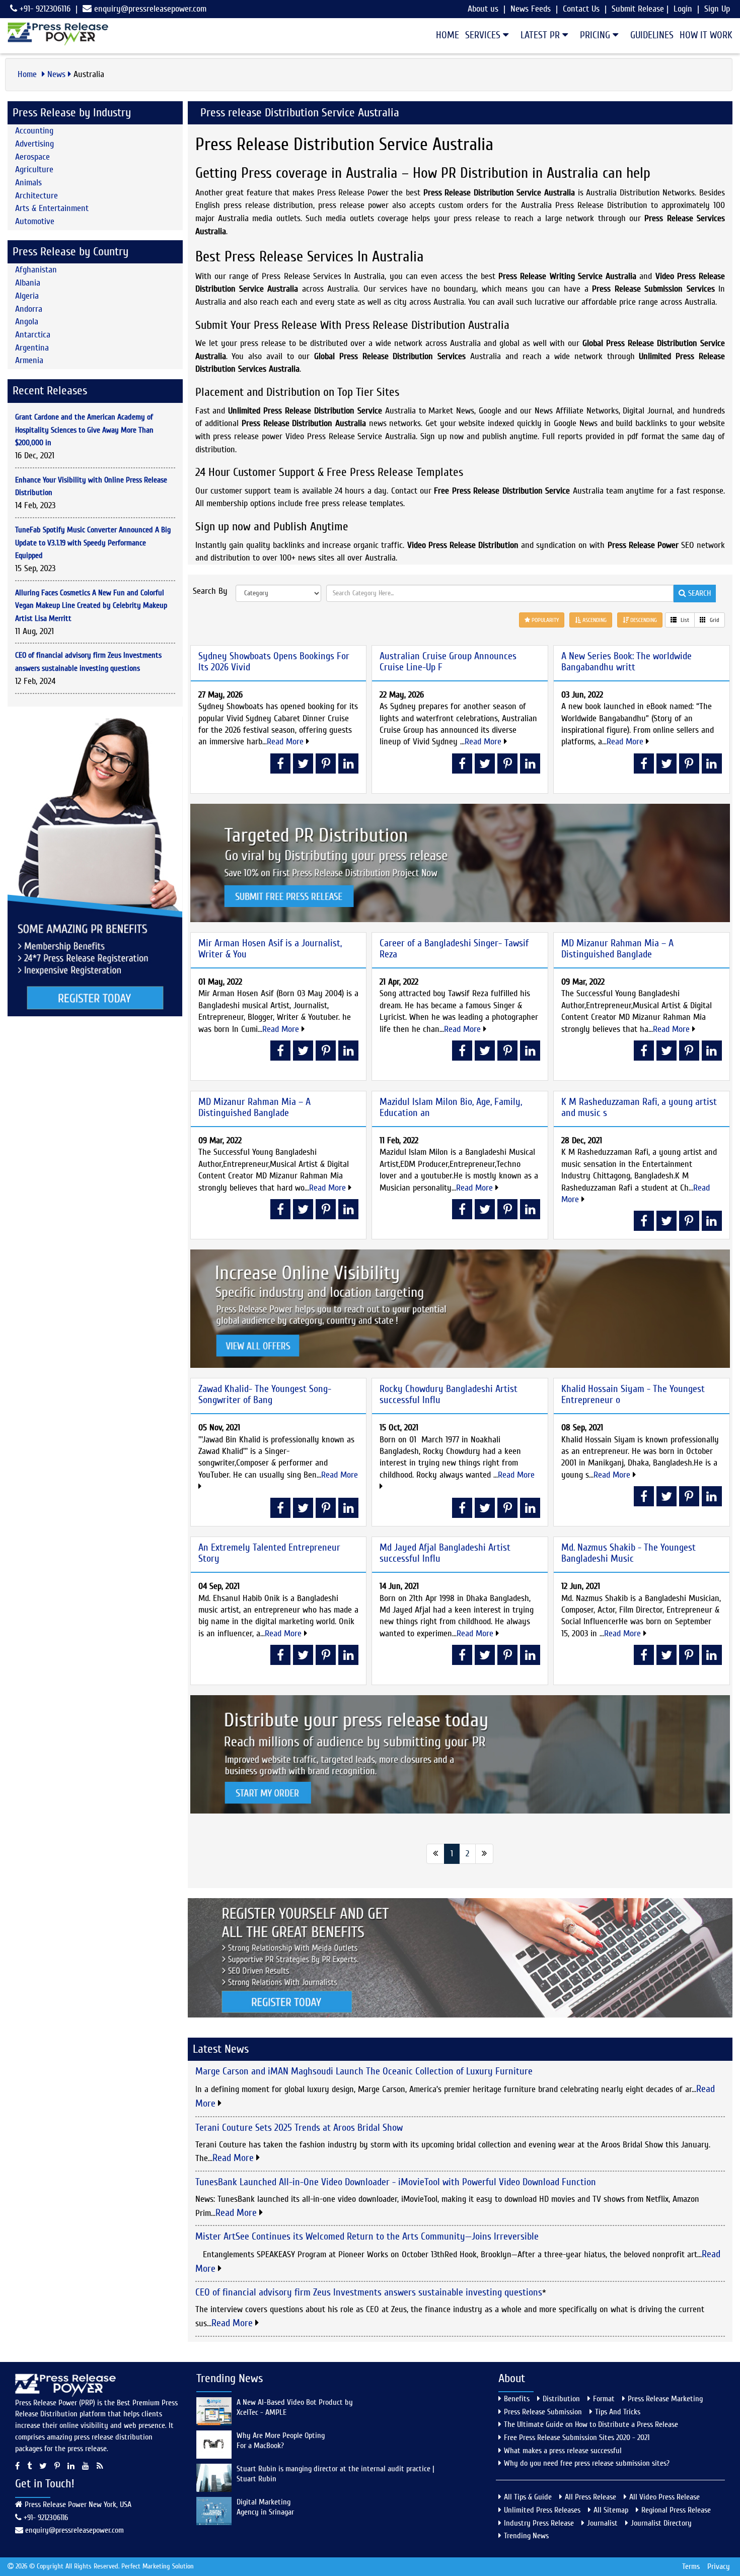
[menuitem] (445, 35)
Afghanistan (36, 270)
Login (683, 9)
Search (698, 593)
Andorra (29, 309)
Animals (28, 183)
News (56, 74)
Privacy (719, 2566)
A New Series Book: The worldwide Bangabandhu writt (626, 662)
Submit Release (638, 9)
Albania (28, 283)
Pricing (596, 35)
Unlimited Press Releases (542, 2510)
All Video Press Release (664, 2497)
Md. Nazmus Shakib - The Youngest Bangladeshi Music (628, 1553)
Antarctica (33, 335)
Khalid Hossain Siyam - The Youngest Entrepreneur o (633, 1394)
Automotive (35, 221)
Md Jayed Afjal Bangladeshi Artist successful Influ (445, 1553)
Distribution (561, 2399)
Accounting (34, 131)
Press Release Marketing (665, 2399)
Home (448, 35)
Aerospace (32, 157)
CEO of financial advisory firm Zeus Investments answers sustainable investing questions (369, 2292)
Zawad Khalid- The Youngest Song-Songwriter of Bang (265, 1394)
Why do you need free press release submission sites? (587, 2463)
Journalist (602, 2523)
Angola (27, 322)
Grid (714, 620)
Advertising (34, 144)
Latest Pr (541, 35)
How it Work (706, 35)
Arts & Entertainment (52, 208)
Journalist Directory (661, 2523)
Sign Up (717, 9)
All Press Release (590, 2497)
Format (604, 2399)
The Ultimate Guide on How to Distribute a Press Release (591, 2424)
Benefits (517, 2399)
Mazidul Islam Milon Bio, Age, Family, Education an (451, 1107)
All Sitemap (611, 2510)
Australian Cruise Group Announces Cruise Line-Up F (448, 662)
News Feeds (531, 9)
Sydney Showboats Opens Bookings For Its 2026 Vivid (274, 662)
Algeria (27, 296)
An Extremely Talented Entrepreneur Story (269, 1553)
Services (484, 35)
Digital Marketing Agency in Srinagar (265, 2507)
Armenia (29, 360)
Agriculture (34, 169)
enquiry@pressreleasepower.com (150, 9)
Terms (691, 2566)
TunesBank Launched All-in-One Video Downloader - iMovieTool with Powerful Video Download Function (396, 2182)
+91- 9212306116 (44, 9)
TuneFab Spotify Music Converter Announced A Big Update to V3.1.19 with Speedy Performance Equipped (93, 543)
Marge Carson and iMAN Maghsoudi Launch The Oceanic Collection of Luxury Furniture (364, 2071)
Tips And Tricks (618, 2412)
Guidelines (652, 35)
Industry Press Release (539, 2523)
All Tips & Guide (528, 2497)
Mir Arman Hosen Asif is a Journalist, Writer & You (270, 949)
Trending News (526, 2536)
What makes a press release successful (563, 2451)
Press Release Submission (543, 2412)
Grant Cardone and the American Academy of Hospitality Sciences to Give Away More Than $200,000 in (84, 430)
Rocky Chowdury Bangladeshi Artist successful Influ (449, 1394)
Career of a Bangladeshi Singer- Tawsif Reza (454, 949)
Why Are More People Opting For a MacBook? (281, 2441)
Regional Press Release (676, 2510)
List (684, 620)
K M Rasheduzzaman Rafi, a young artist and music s (639, 1107)
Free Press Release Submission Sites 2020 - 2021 (577, 2438)
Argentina (32, 348)
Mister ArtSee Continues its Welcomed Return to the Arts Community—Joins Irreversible (367, 2236)
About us (483, 9)
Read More (286, 742)
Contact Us (581, 9)
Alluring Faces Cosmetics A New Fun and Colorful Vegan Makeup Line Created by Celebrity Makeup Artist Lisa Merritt (91, 606)
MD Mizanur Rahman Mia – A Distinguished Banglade (617, 949)
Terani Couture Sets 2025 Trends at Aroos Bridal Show (299, 2128)
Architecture (36, 196)
